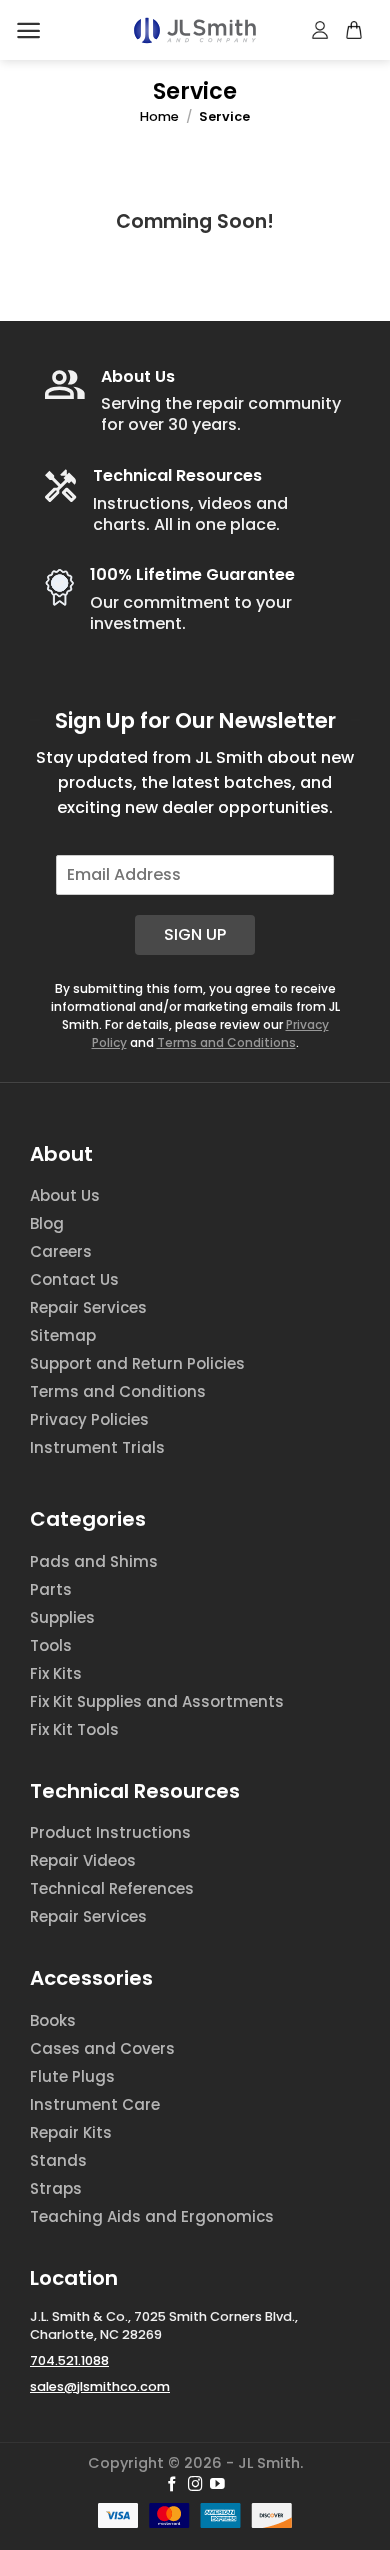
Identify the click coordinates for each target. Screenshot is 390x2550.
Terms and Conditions (226, 1042)
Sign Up (195, 934)
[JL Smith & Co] (195, 30)
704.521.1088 (69, 2360)
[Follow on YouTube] (217, 2485)
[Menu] (28, 30)
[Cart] (355, 30)
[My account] (321, 30)
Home (159, 116)
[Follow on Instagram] (195, 2485)
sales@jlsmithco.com (100, 2386)
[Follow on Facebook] (172, 2485)
